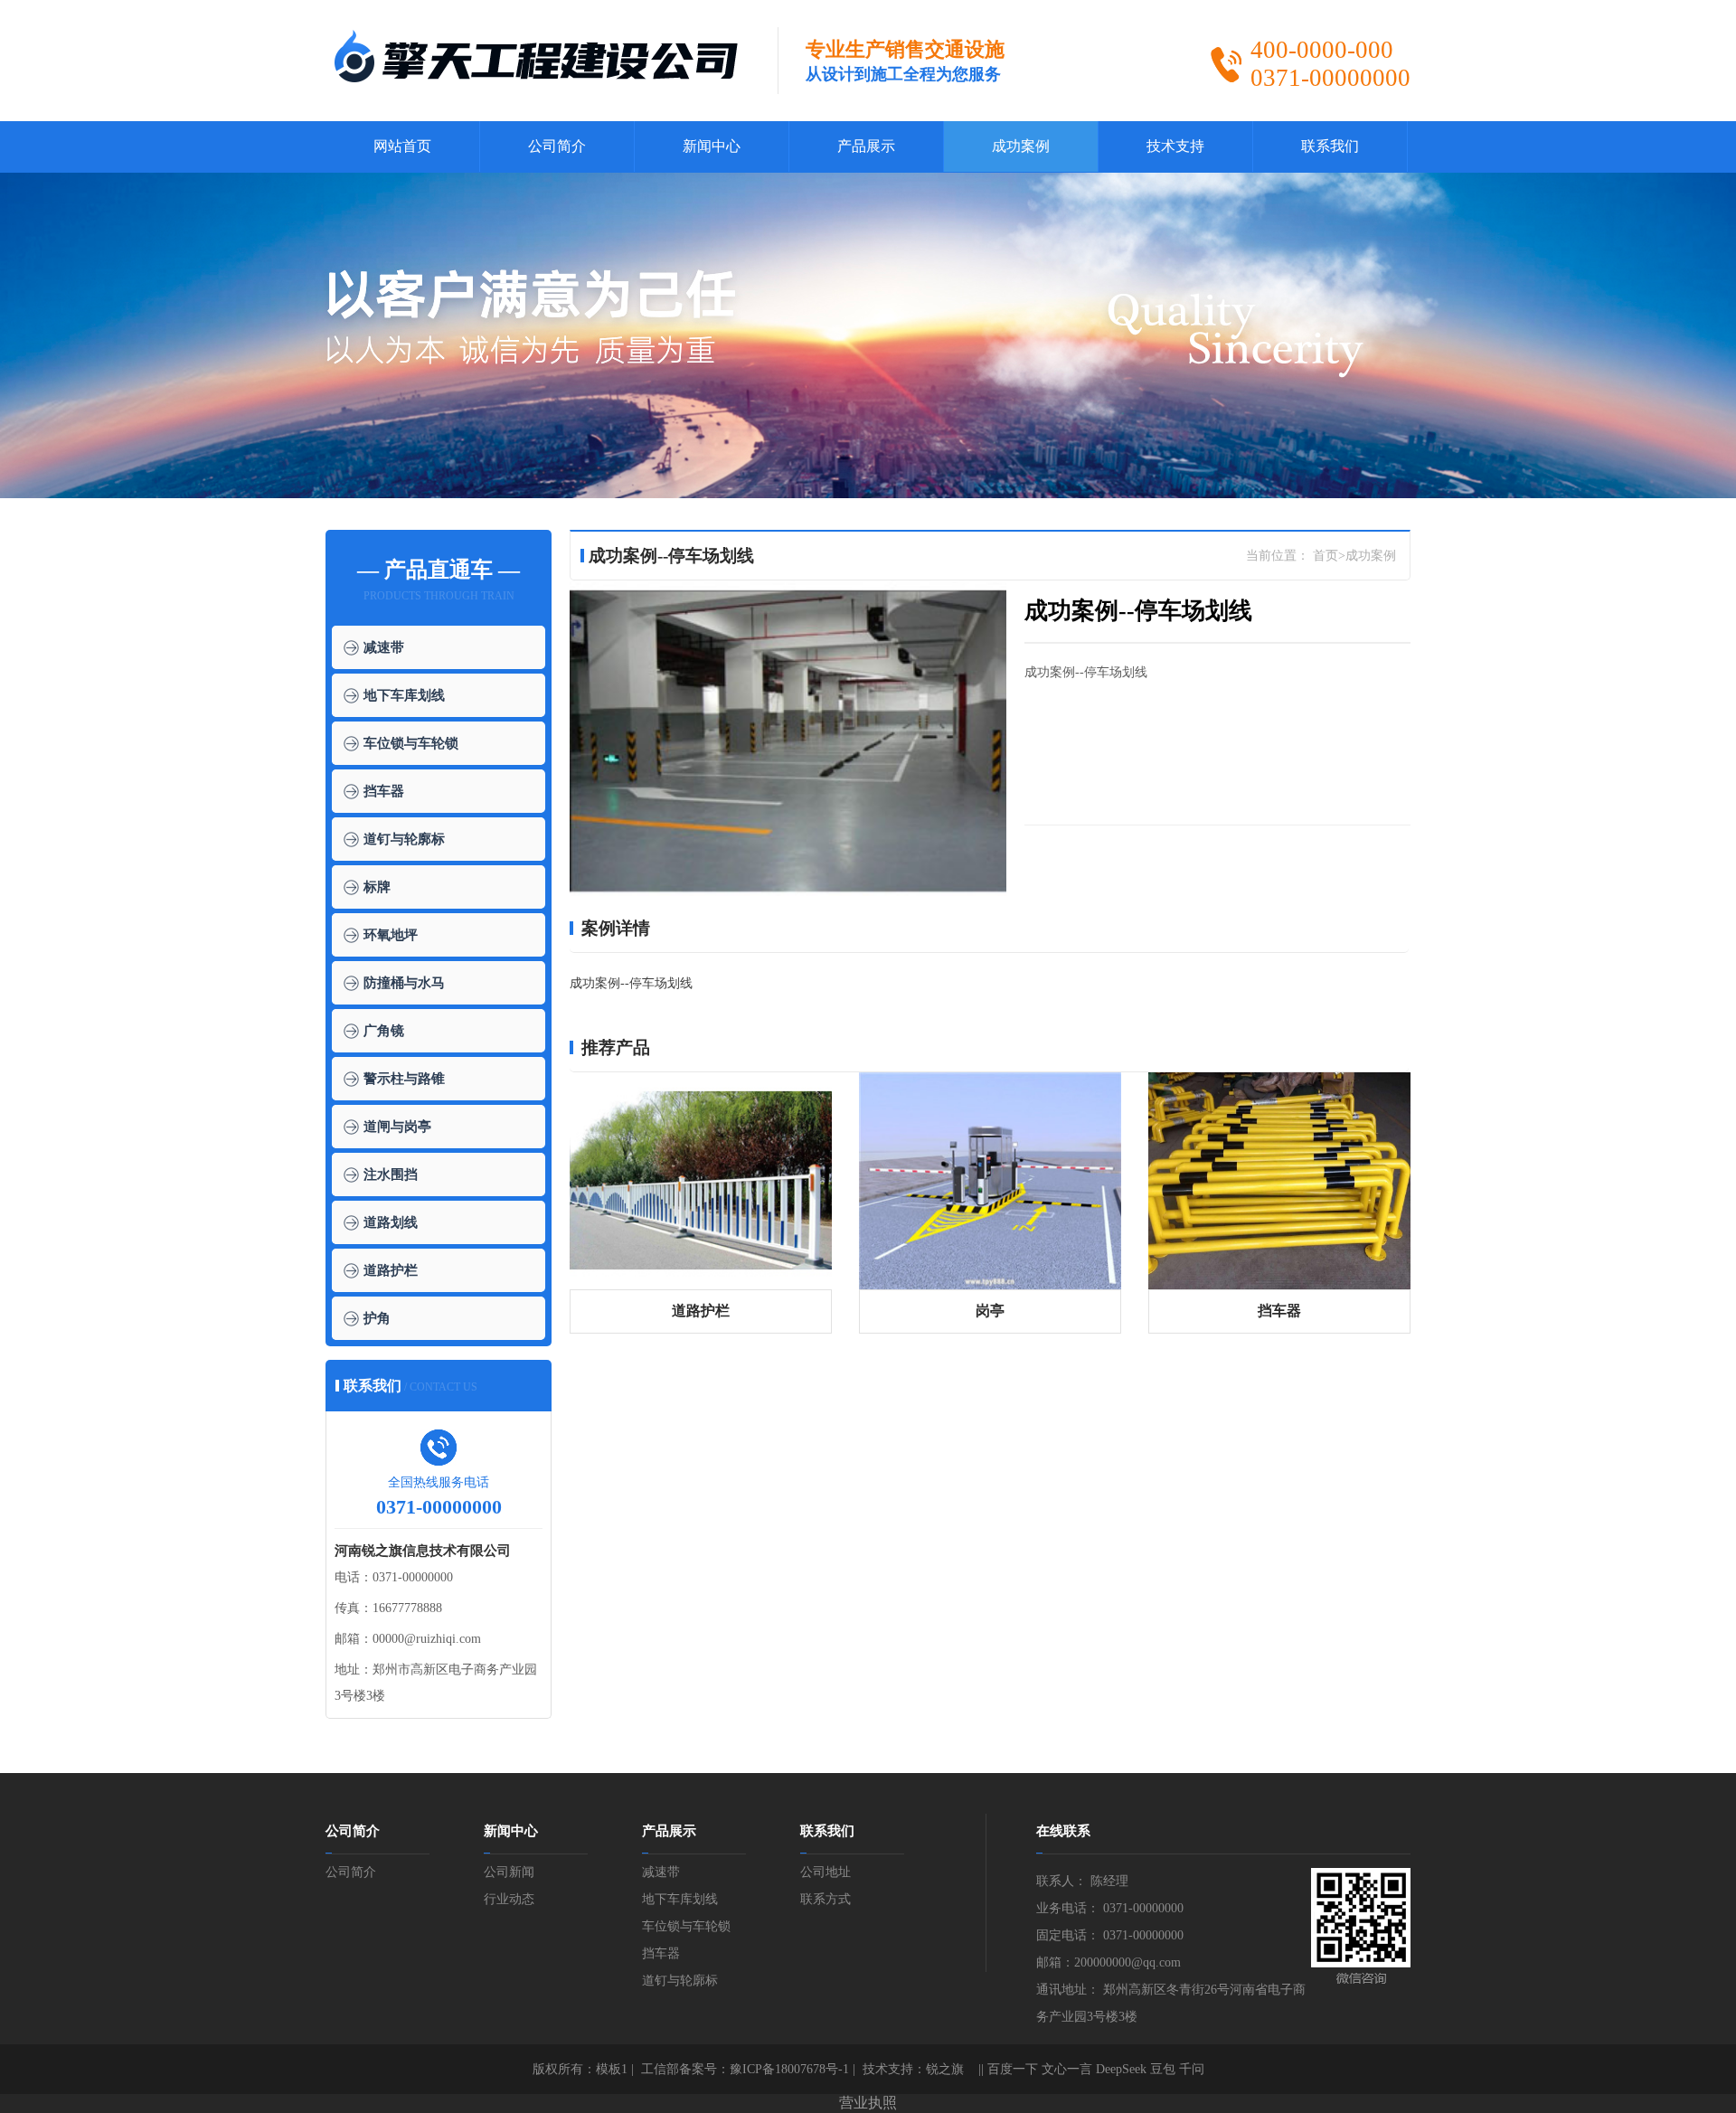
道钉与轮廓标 (404, 839)
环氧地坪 (391, 935)
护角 (377, 1318)
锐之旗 (945, 2069)
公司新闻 (509, 1872)
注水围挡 (391, 1174)
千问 (1192, 2069)
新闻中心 (712, 146)
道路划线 (391, 1222)
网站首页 (402, 146)
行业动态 (509, 1899)
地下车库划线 (404, 695)
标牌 (377, 887)
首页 (1326, 556)
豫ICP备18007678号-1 (789, 2069)
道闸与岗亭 (397, 1127)
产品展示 (866, 146)
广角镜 (384, 1031)
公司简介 (557, 146)
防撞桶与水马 (404, 983)
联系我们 (1330, 146)
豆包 (1163, 2069)
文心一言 (1067, 2069)
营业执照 (868, 2103)
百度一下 (1013, 2069)
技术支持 (1175, 146)
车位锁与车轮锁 (411, 743)
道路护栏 (391, 1270)
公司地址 (826, 1872)
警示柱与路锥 (404, 1079)
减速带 (384, 647)
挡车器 (384, 791)
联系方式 (826, 1899)
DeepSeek (1121, 2069)
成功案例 (1021, 146)
